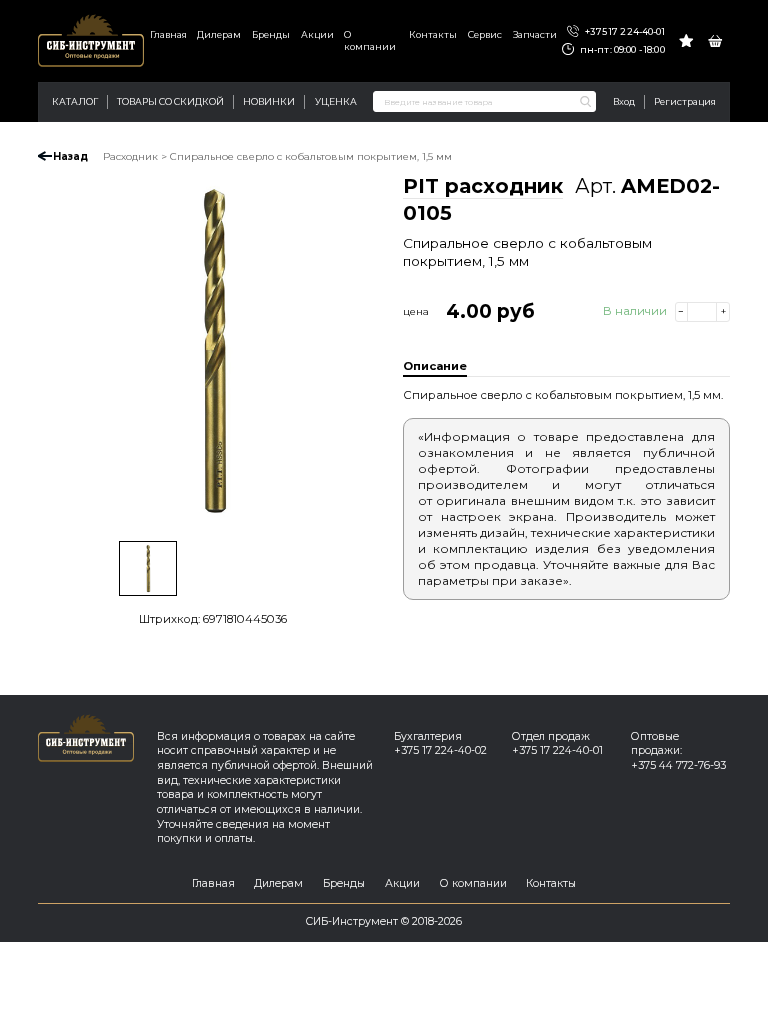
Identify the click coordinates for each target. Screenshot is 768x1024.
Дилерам (219, 34)
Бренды (271, 34)
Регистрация (685, 101)
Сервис (485, 34)
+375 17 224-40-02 (440, 750)
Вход (624, 101)
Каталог (75, 101)
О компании (370, 40)
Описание (435, 366)
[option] (213, 351)
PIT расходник (483, 186)
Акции (317, 34)
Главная (168, 34)
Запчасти (535, 34)
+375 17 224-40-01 (623, 31)
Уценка (336, 101)
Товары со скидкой (170, 101)
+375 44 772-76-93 (678, 765)
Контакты (433, 34)
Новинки (269, 101)
